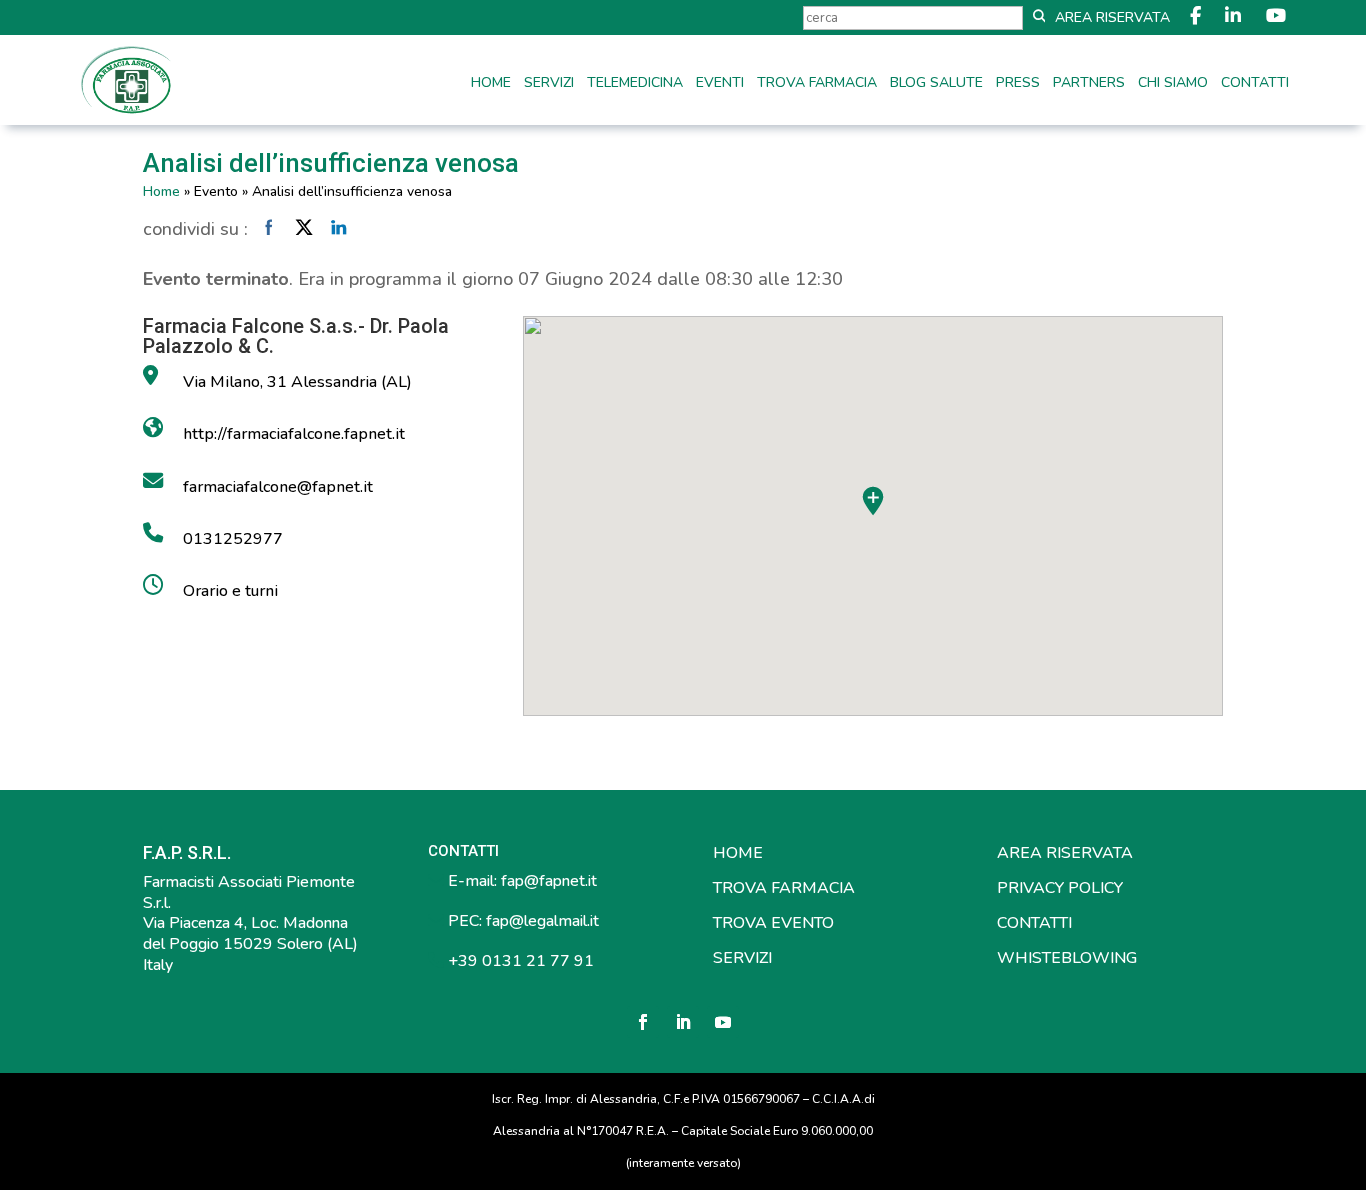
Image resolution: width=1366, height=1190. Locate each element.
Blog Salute (936, 84)
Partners (1089, 84)
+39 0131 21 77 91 (519, 961)
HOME (738, 853)
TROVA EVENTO (773, 923)
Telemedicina (635, 84)
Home (491, 84)
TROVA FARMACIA (784, 888)
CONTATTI (1034, 923)
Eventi (720, 84)
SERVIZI (742, 958)
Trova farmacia (817, 84)
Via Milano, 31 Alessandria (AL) (297, 382)
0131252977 (233, 539)
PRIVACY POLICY (1060, 888)
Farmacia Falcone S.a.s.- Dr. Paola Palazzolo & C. (296, 336)
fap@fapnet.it (549, 881)
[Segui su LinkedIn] (683, 1022)
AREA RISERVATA (1065, 853)
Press (1018, 84)
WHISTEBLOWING (1067, 958)
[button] (873, 501)
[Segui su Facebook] (643, 1022)
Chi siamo (1173, 84)
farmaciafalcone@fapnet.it (278, 487)
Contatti (1255, 84)
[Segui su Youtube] (723, 1022)
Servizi (549, 84)
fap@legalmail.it (542, 921)
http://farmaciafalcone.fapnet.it (294, 434)
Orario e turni (230, 591)
